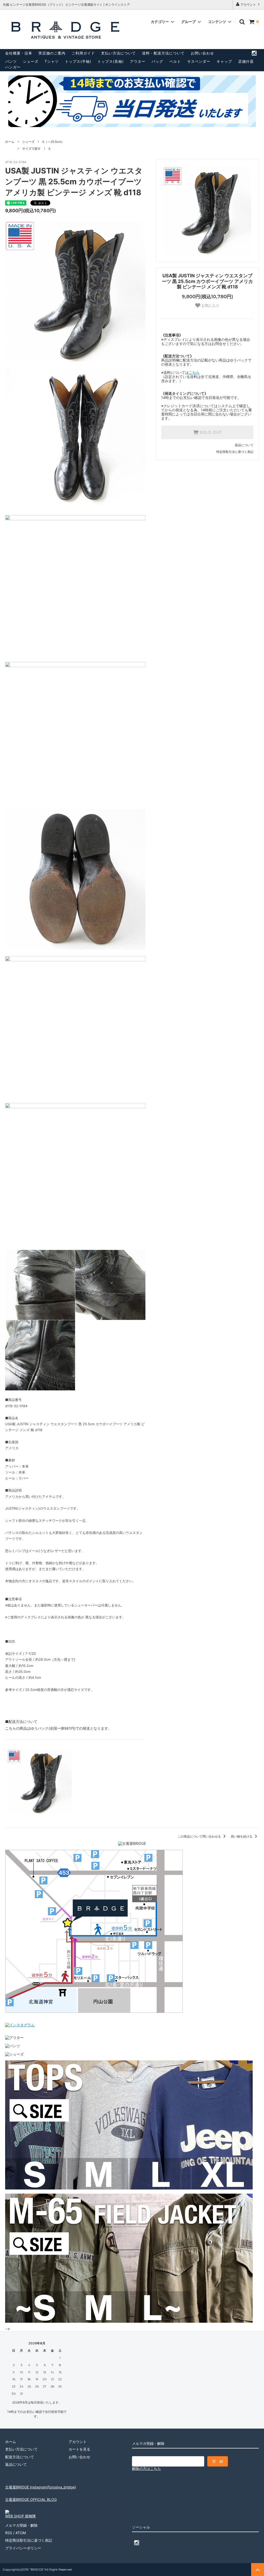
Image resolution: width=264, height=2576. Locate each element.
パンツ (11, 61)
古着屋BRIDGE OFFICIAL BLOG (31, 2499)
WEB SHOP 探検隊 (20, 2516)
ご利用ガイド (83, 53)
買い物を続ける (242, 1836)
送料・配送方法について (163, 53)
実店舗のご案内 (52, 53)
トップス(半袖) (78, 61)
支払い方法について (118, 53)
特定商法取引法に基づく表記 (29, 2540)
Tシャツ (52, 61)
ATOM (21, 2533)
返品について (244, 445)
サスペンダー (199, 61)
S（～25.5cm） (53, 142)
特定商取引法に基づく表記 (235, 452)
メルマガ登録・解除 (21, 2525)
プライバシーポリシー (23, 2548)
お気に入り (210, 305)
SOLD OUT (210, 432)
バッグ (157, 61)
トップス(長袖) (111, 61)
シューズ (31, 61)
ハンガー (13, 67)
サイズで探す (31, 149)
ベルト (175, 61)
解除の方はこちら (146, 2468)
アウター (138, 61)
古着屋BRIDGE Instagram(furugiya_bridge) (41, 2487)
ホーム (10, 142)
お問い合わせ (202, 53)
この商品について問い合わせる (200, 1836)
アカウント (248, 5)
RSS (9, 2533)
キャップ (224, 61)
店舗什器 (246, 61)
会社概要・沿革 (19, 53)
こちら (194, 372)
